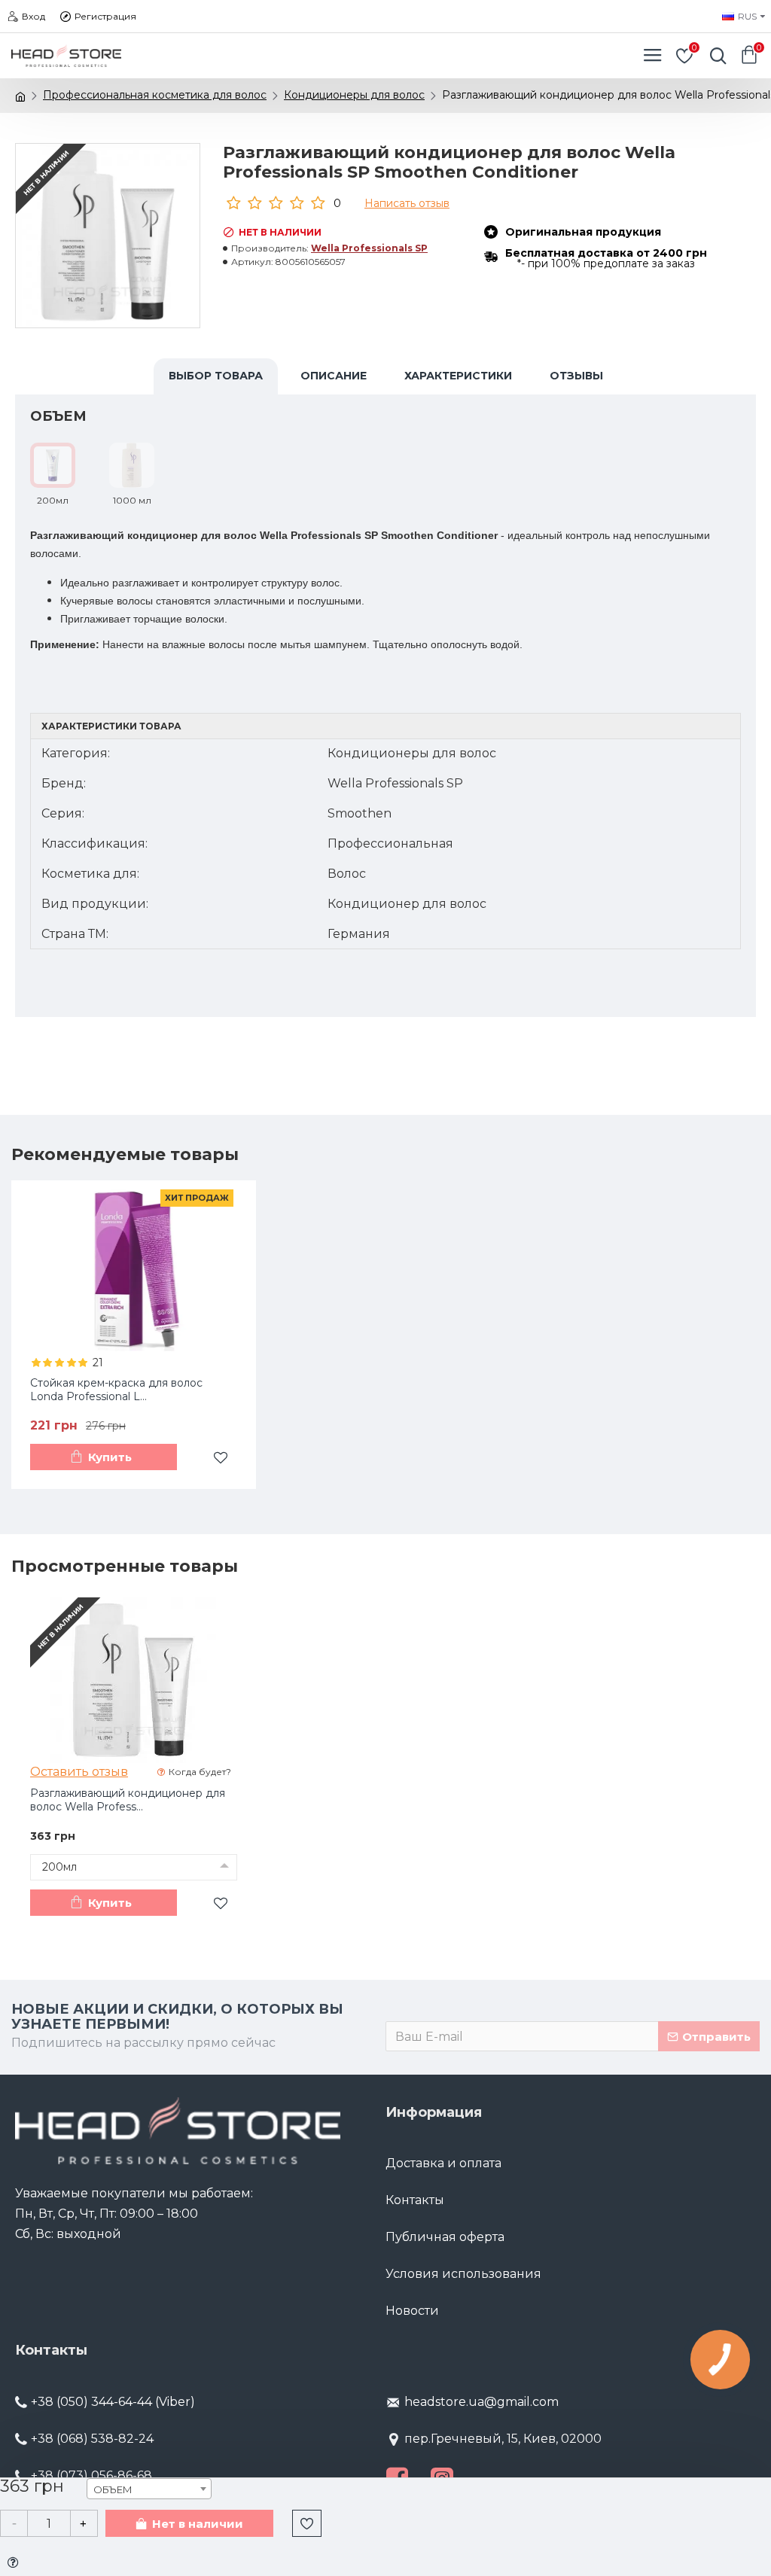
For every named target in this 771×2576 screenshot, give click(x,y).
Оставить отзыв (79, 1772)
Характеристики (458, 376)
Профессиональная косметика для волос (155, 95)
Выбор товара (216, 376)
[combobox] (149, 2489)
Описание (334, 376)
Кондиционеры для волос (354, 95)
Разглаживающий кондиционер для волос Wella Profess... (128, 1800)
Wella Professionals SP (369, 248)
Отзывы (576, 376)
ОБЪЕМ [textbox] (113, 2489)
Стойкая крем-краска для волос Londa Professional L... (116, 1390)
